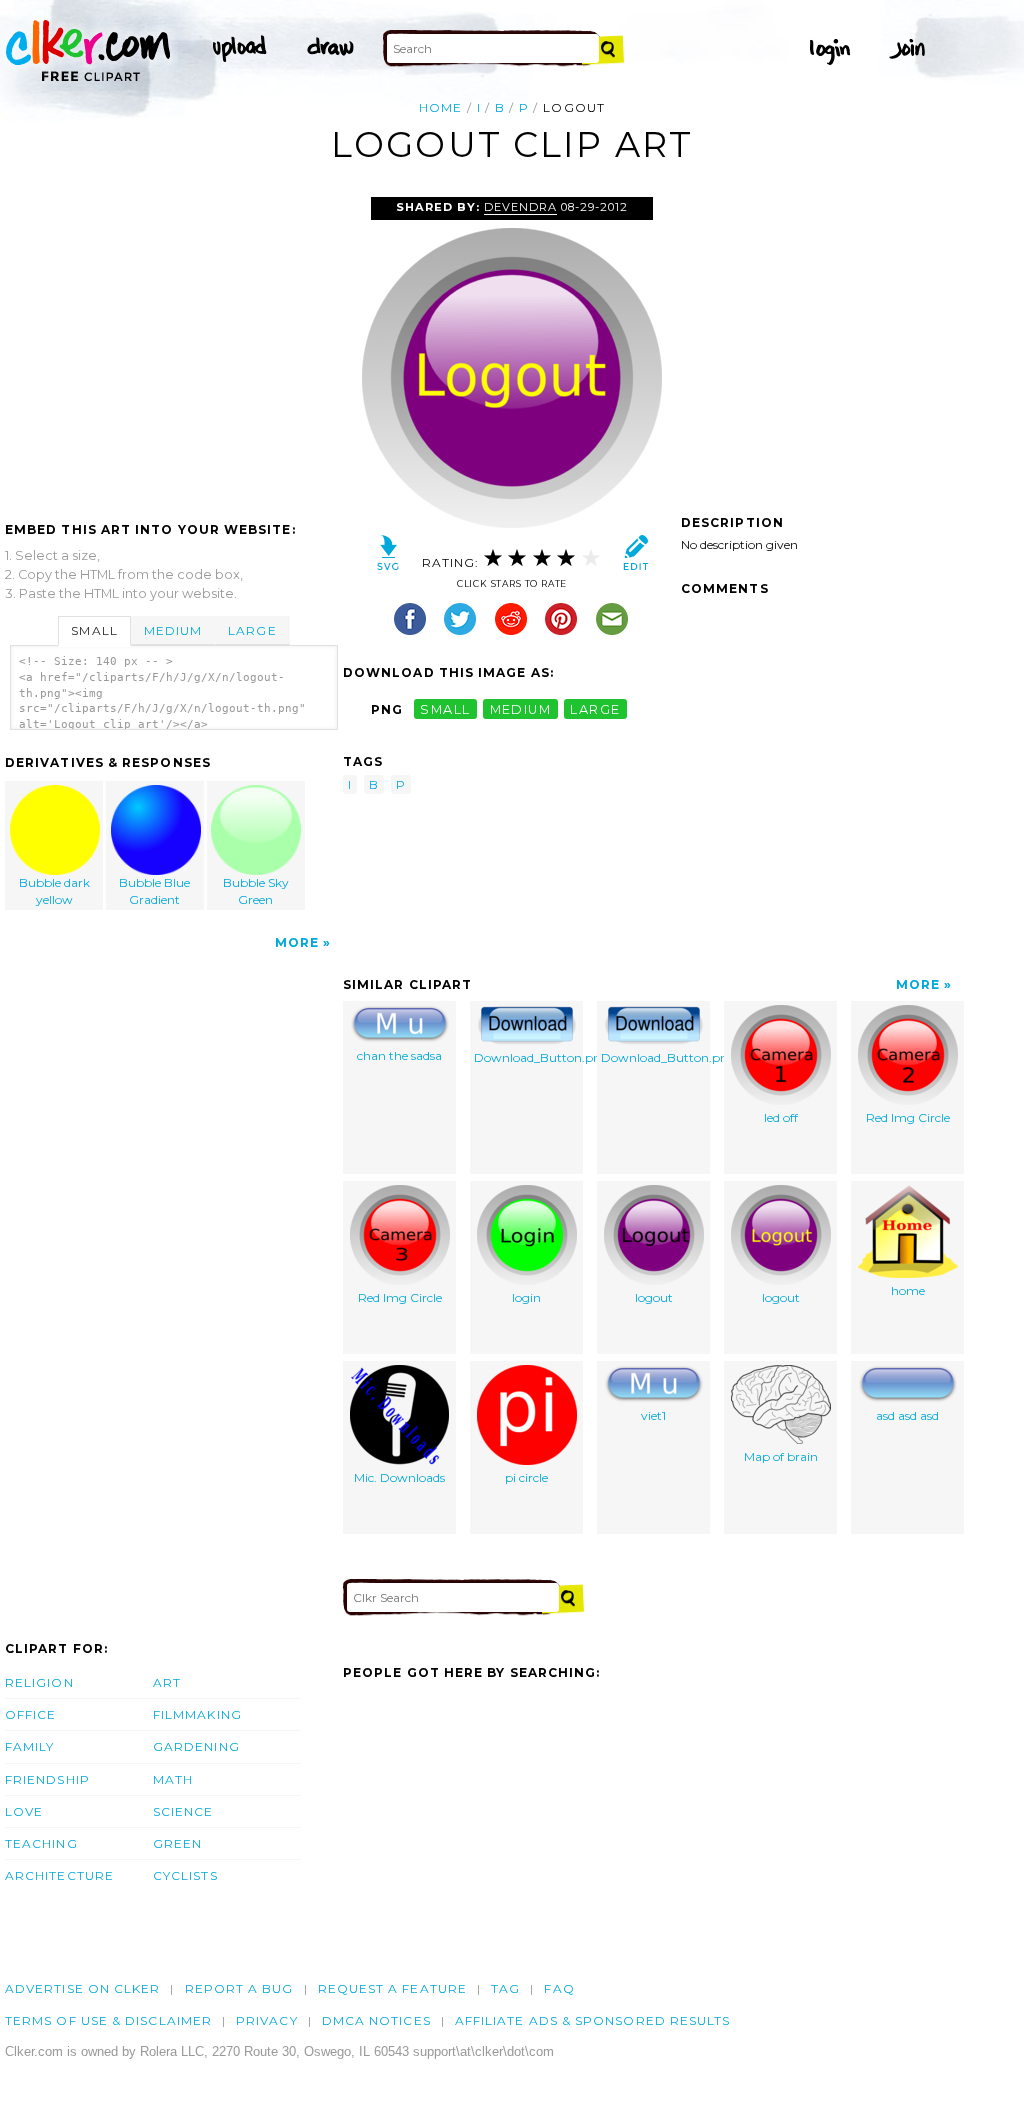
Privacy (267, 2020)
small (445, 709)
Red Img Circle (908, 1117)
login (526, 1297)
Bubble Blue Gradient (154, 891)
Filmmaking (197, 1714)
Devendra (520, 207)
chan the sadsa (399, 1055)
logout (654, 1297)
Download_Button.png (528, 1057)
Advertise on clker (82, 1988)
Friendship (47, 1779)
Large (252, 630)
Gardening (196, 1746)
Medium (173, 630)
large (595, 709)
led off (781, 1117)
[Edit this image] (635, 557)
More (297, 942)
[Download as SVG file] (388, 557)
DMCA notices (376, 2020)
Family (29, 1746)
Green (177, 1843)
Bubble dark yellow (54, 891)
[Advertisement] (173, 347)
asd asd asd (907, 1415)
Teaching (41, 1843)
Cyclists (185, 1875)
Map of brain (781, 1456)
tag (505, 1988)
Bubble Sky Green (256, 891)
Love (24, 1811)
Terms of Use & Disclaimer (108, 2020)
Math (173, 1779)
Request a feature (392, 1988)
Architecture (59, 1875)
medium (521, 709)
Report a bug (239, 1988)
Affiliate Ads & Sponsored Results (593, 2020)
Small (94, 630)
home (908, 1290)
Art (167, 1682)
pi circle (526, 1477)
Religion (39, 1682)
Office (30, 1714)
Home (440, 107)
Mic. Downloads (399, 1477)
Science (183, 1811)
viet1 (653, 1415)
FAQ (559, 1988)
